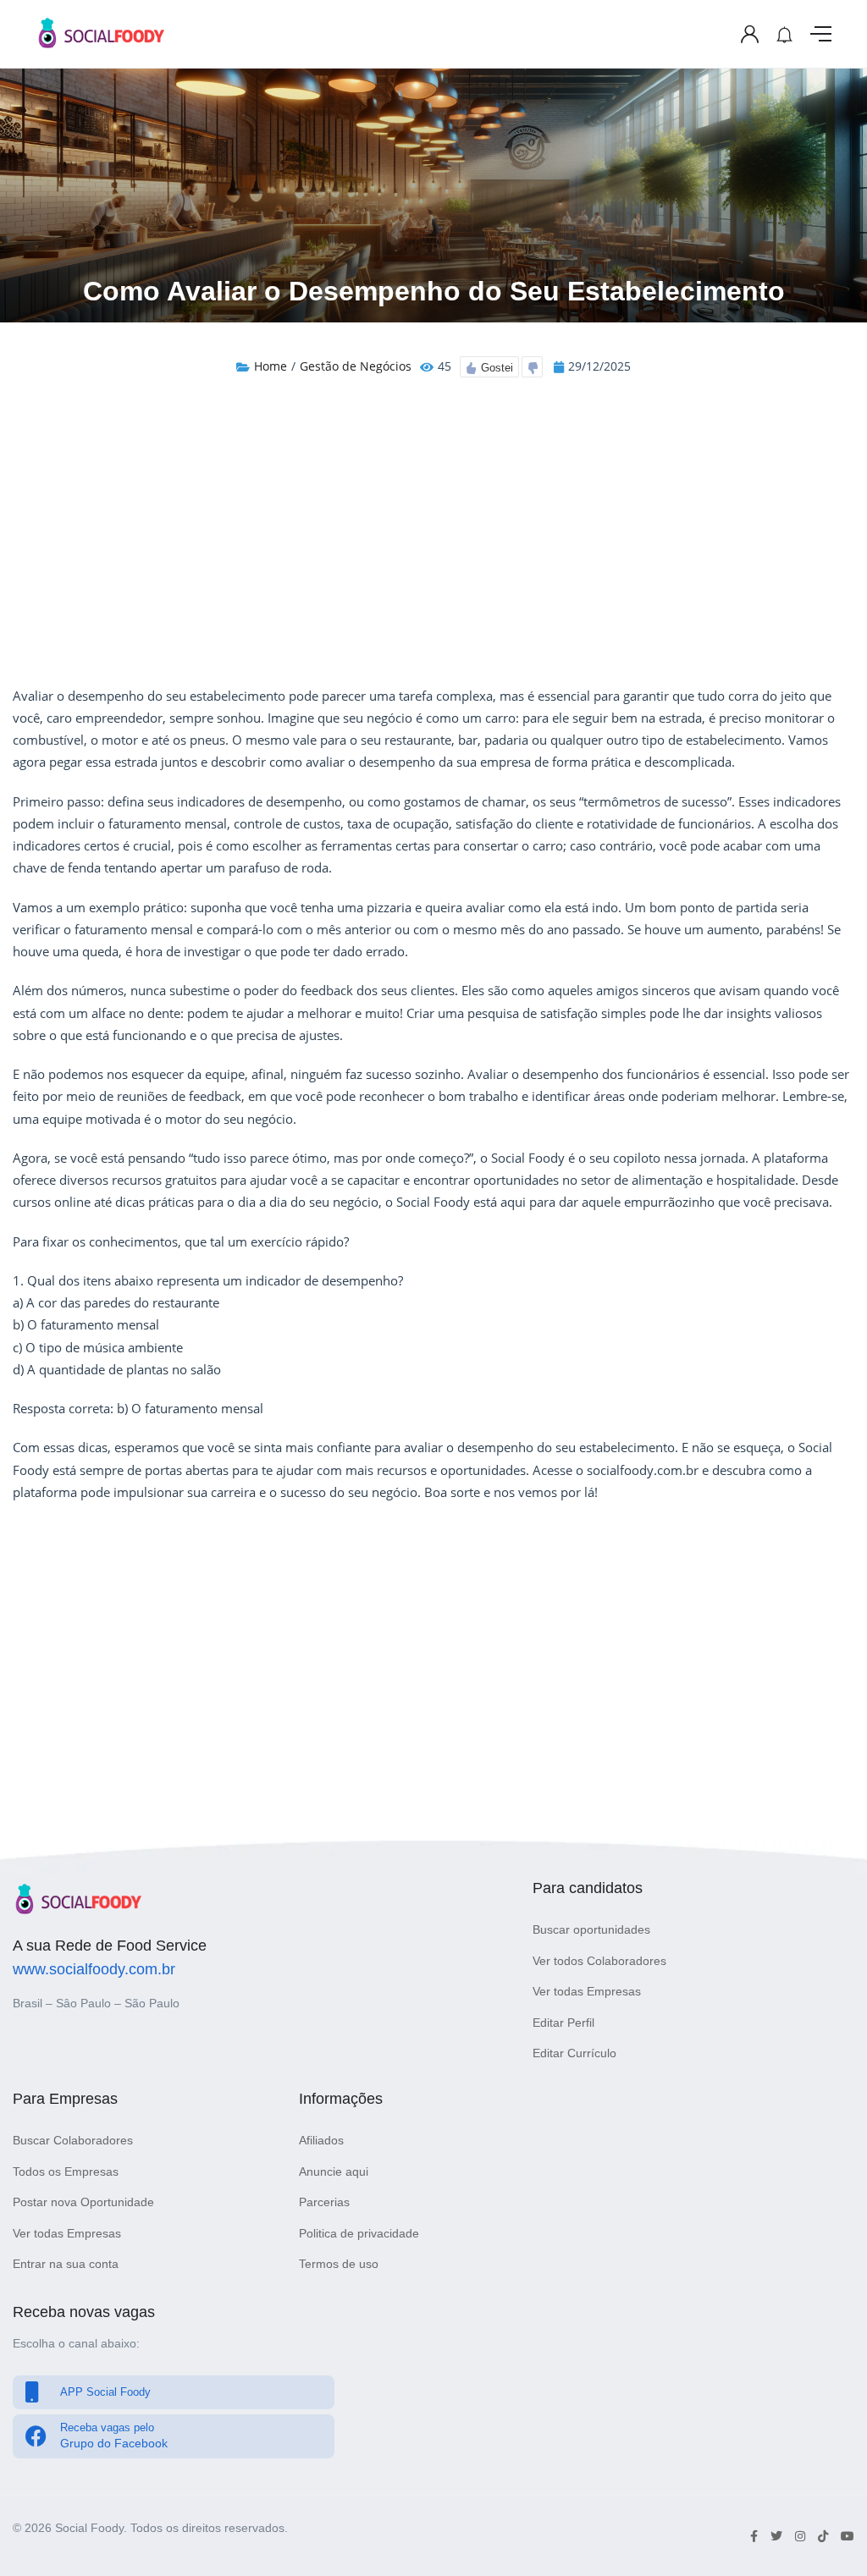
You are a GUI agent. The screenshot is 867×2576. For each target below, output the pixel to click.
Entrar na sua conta (66, 2264)
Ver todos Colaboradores (599, 1961)
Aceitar (525, 2498)
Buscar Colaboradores (73, 2140)
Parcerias (324, 2202)
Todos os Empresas (66, 2171)
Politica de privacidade (359, 2233)
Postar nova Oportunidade (83, 2202)
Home (271, 366)
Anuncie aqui (334, 2171)
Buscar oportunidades (591, 1929)
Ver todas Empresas (587, 1991)
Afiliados (321, 2140)
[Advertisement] (433, 535)
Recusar (343, 2498)
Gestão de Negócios (356, 366)
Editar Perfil (563, 2023)
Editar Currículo (574, 2053)
